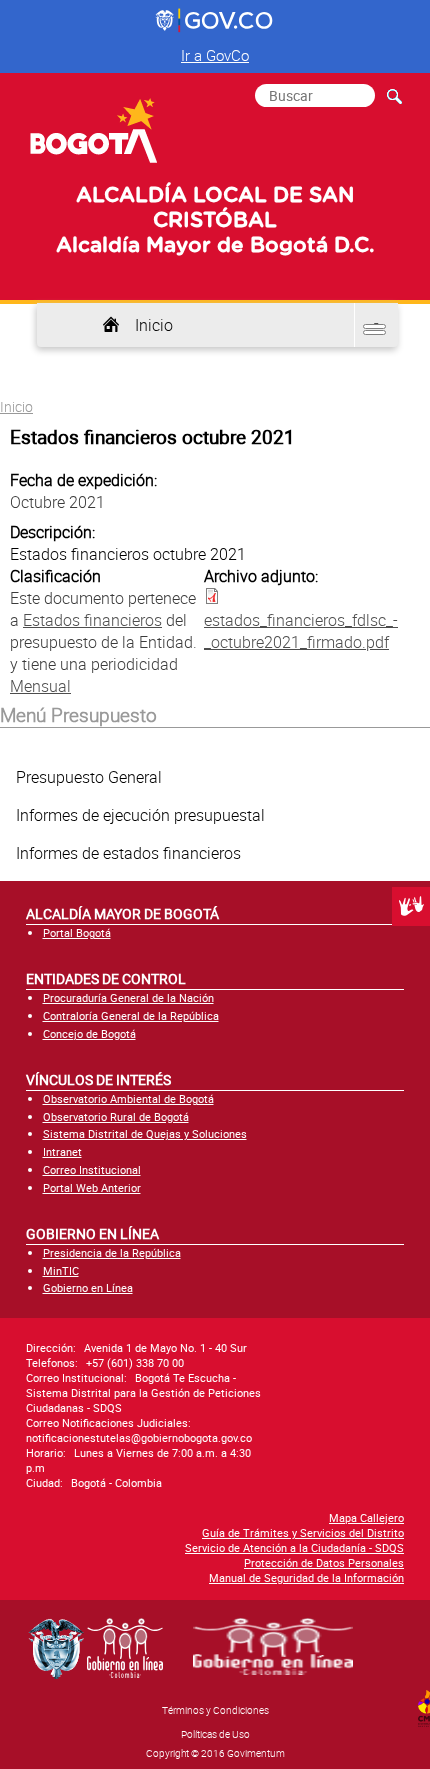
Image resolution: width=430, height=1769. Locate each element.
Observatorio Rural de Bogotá (116, 1116)
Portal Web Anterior (92, 1187)
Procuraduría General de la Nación (128, 997)
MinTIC (61, 1270)
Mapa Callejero (366, 1517)
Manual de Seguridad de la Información (306, 1577)
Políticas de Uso (215, 1734)
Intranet (62, 1151)
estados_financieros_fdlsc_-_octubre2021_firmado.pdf (301, 631)
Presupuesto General (89, 777)
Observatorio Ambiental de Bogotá (128, 1098)
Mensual (40, 686)
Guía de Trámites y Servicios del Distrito (303, 1532)
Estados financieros (92, 620)
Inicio (154, 325)
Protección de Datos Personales (324, 1562)
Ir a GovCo (215, 55)
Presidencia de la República (112, 1252)
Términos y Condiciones (215, 1710)
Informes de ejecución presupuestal (140, 815)
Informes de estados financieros (128, 853)
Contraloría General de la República (131, 1015)
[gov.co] (215, 21)
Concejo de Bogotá (89, 1033)
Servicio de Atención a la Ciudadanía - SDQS (294, 1547)
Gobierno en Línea (88, 1287)
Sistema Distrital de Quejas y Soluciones (145, 1133)
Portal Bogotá (77, 932)
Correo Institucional (92, 1169)
